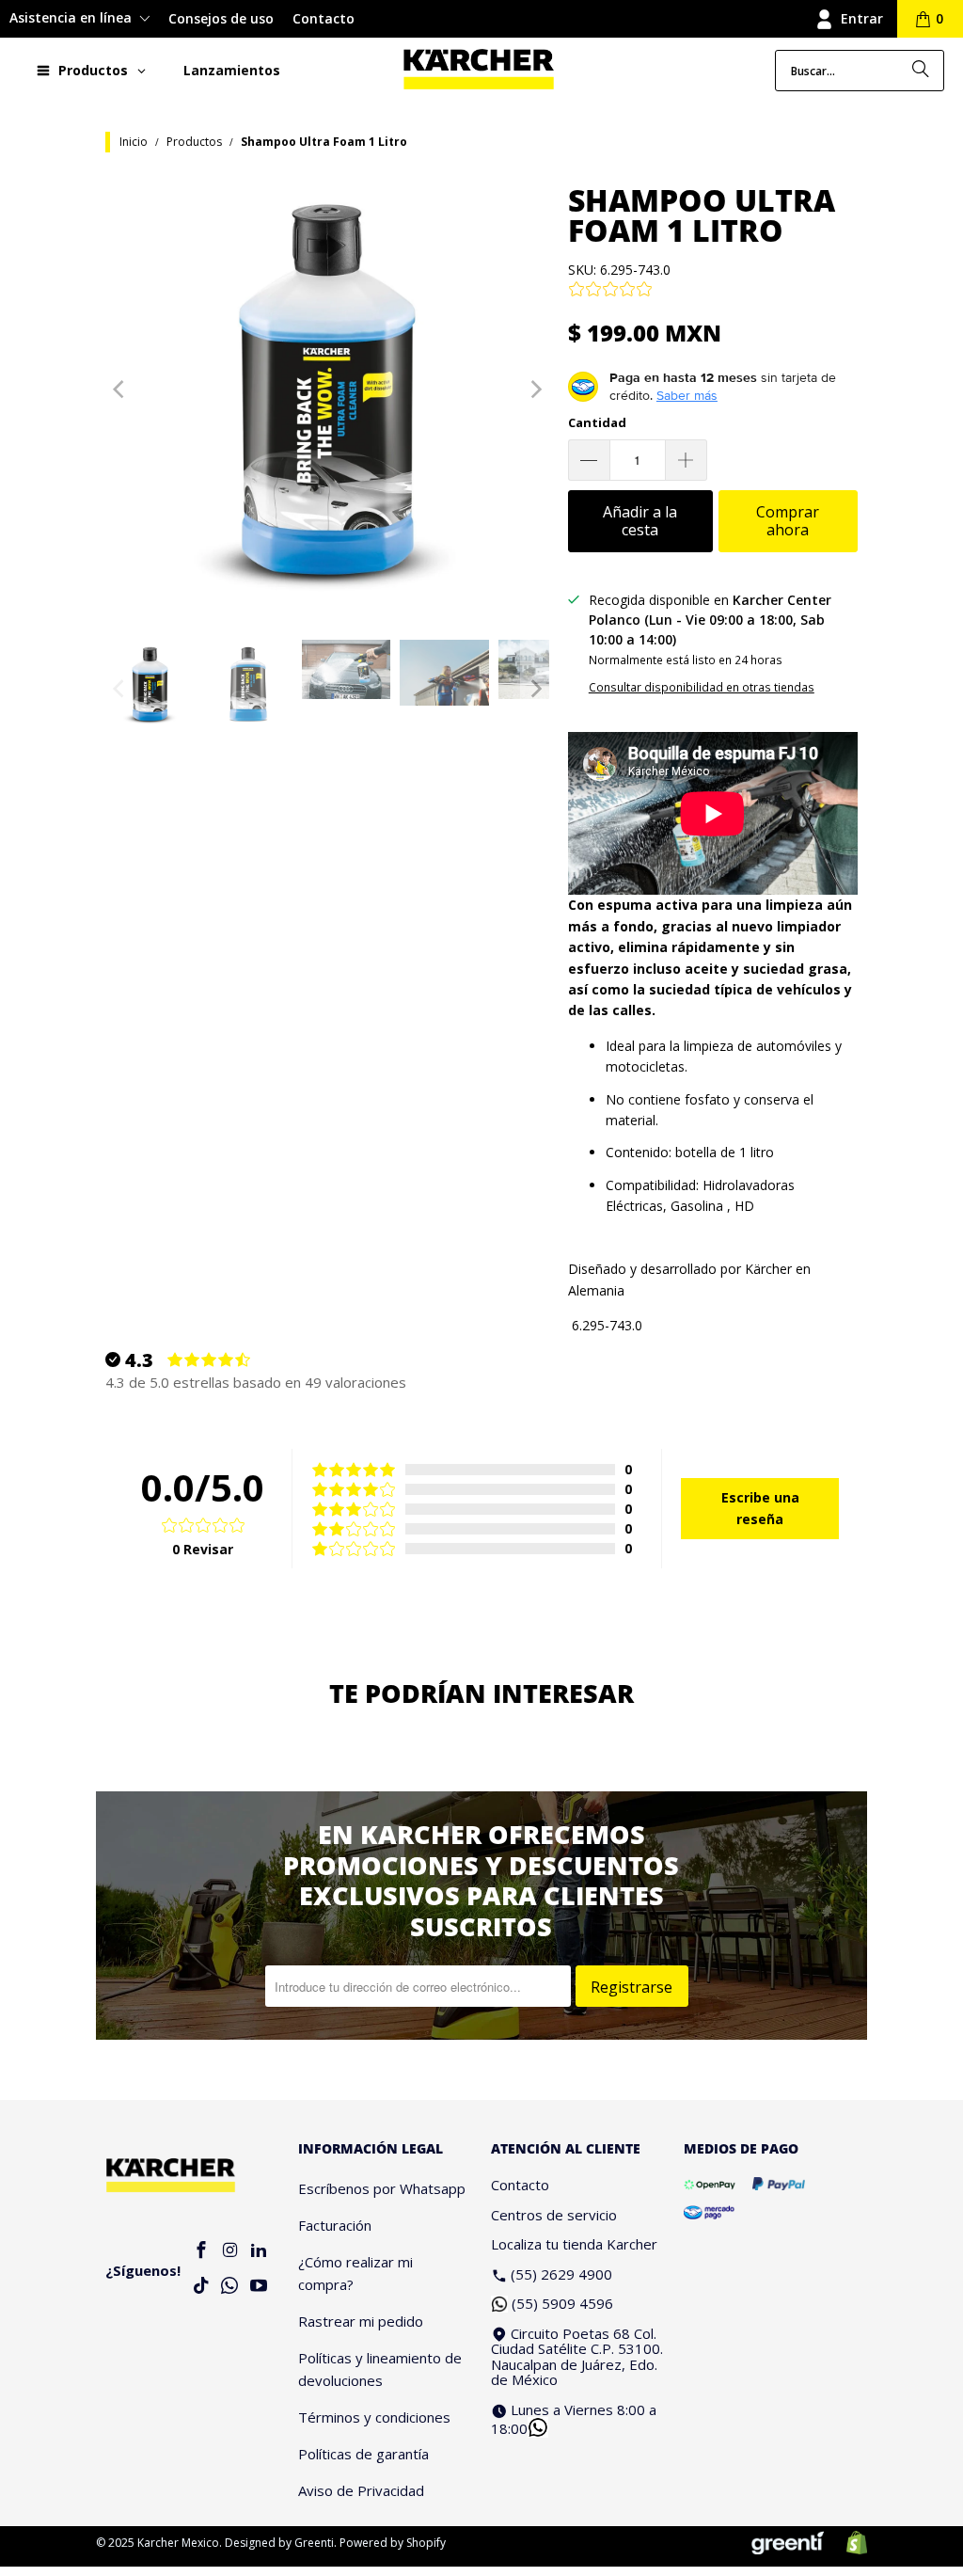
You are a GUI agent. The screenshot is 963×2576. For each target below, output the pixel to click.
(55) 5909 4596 (562, 2303)
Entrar (862, 18)
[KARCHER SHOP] (479, 70)
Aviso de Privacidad (361, 2490)
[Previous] (119, 390)
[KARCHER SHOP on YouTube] (259, 2287)
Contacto (324, 18)
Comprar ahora (788, 521)
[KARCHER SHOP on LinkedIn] (259, 2251)
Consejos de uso (221, 18)
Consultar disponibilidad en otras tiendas (702, 687)
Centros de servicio (554, 2215)
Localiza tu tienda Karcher (574, 2244)
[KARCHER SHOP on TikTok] (201, 2287)
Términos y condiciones (374, 2417)
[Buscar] (921, 71)
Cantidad (597, 422)
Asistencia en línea (72, 17)
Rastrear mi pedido (361, 2321)
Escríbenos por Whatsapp (382, 2188)
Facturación (335, 2225)
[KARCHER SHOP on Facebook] (201, 2251)
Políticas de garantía (363, 2454)
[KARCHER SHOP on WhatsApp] (230, 2287)
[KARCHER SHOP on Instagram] (230, 2251)
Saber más (687, 395)
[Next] (535, 390)
